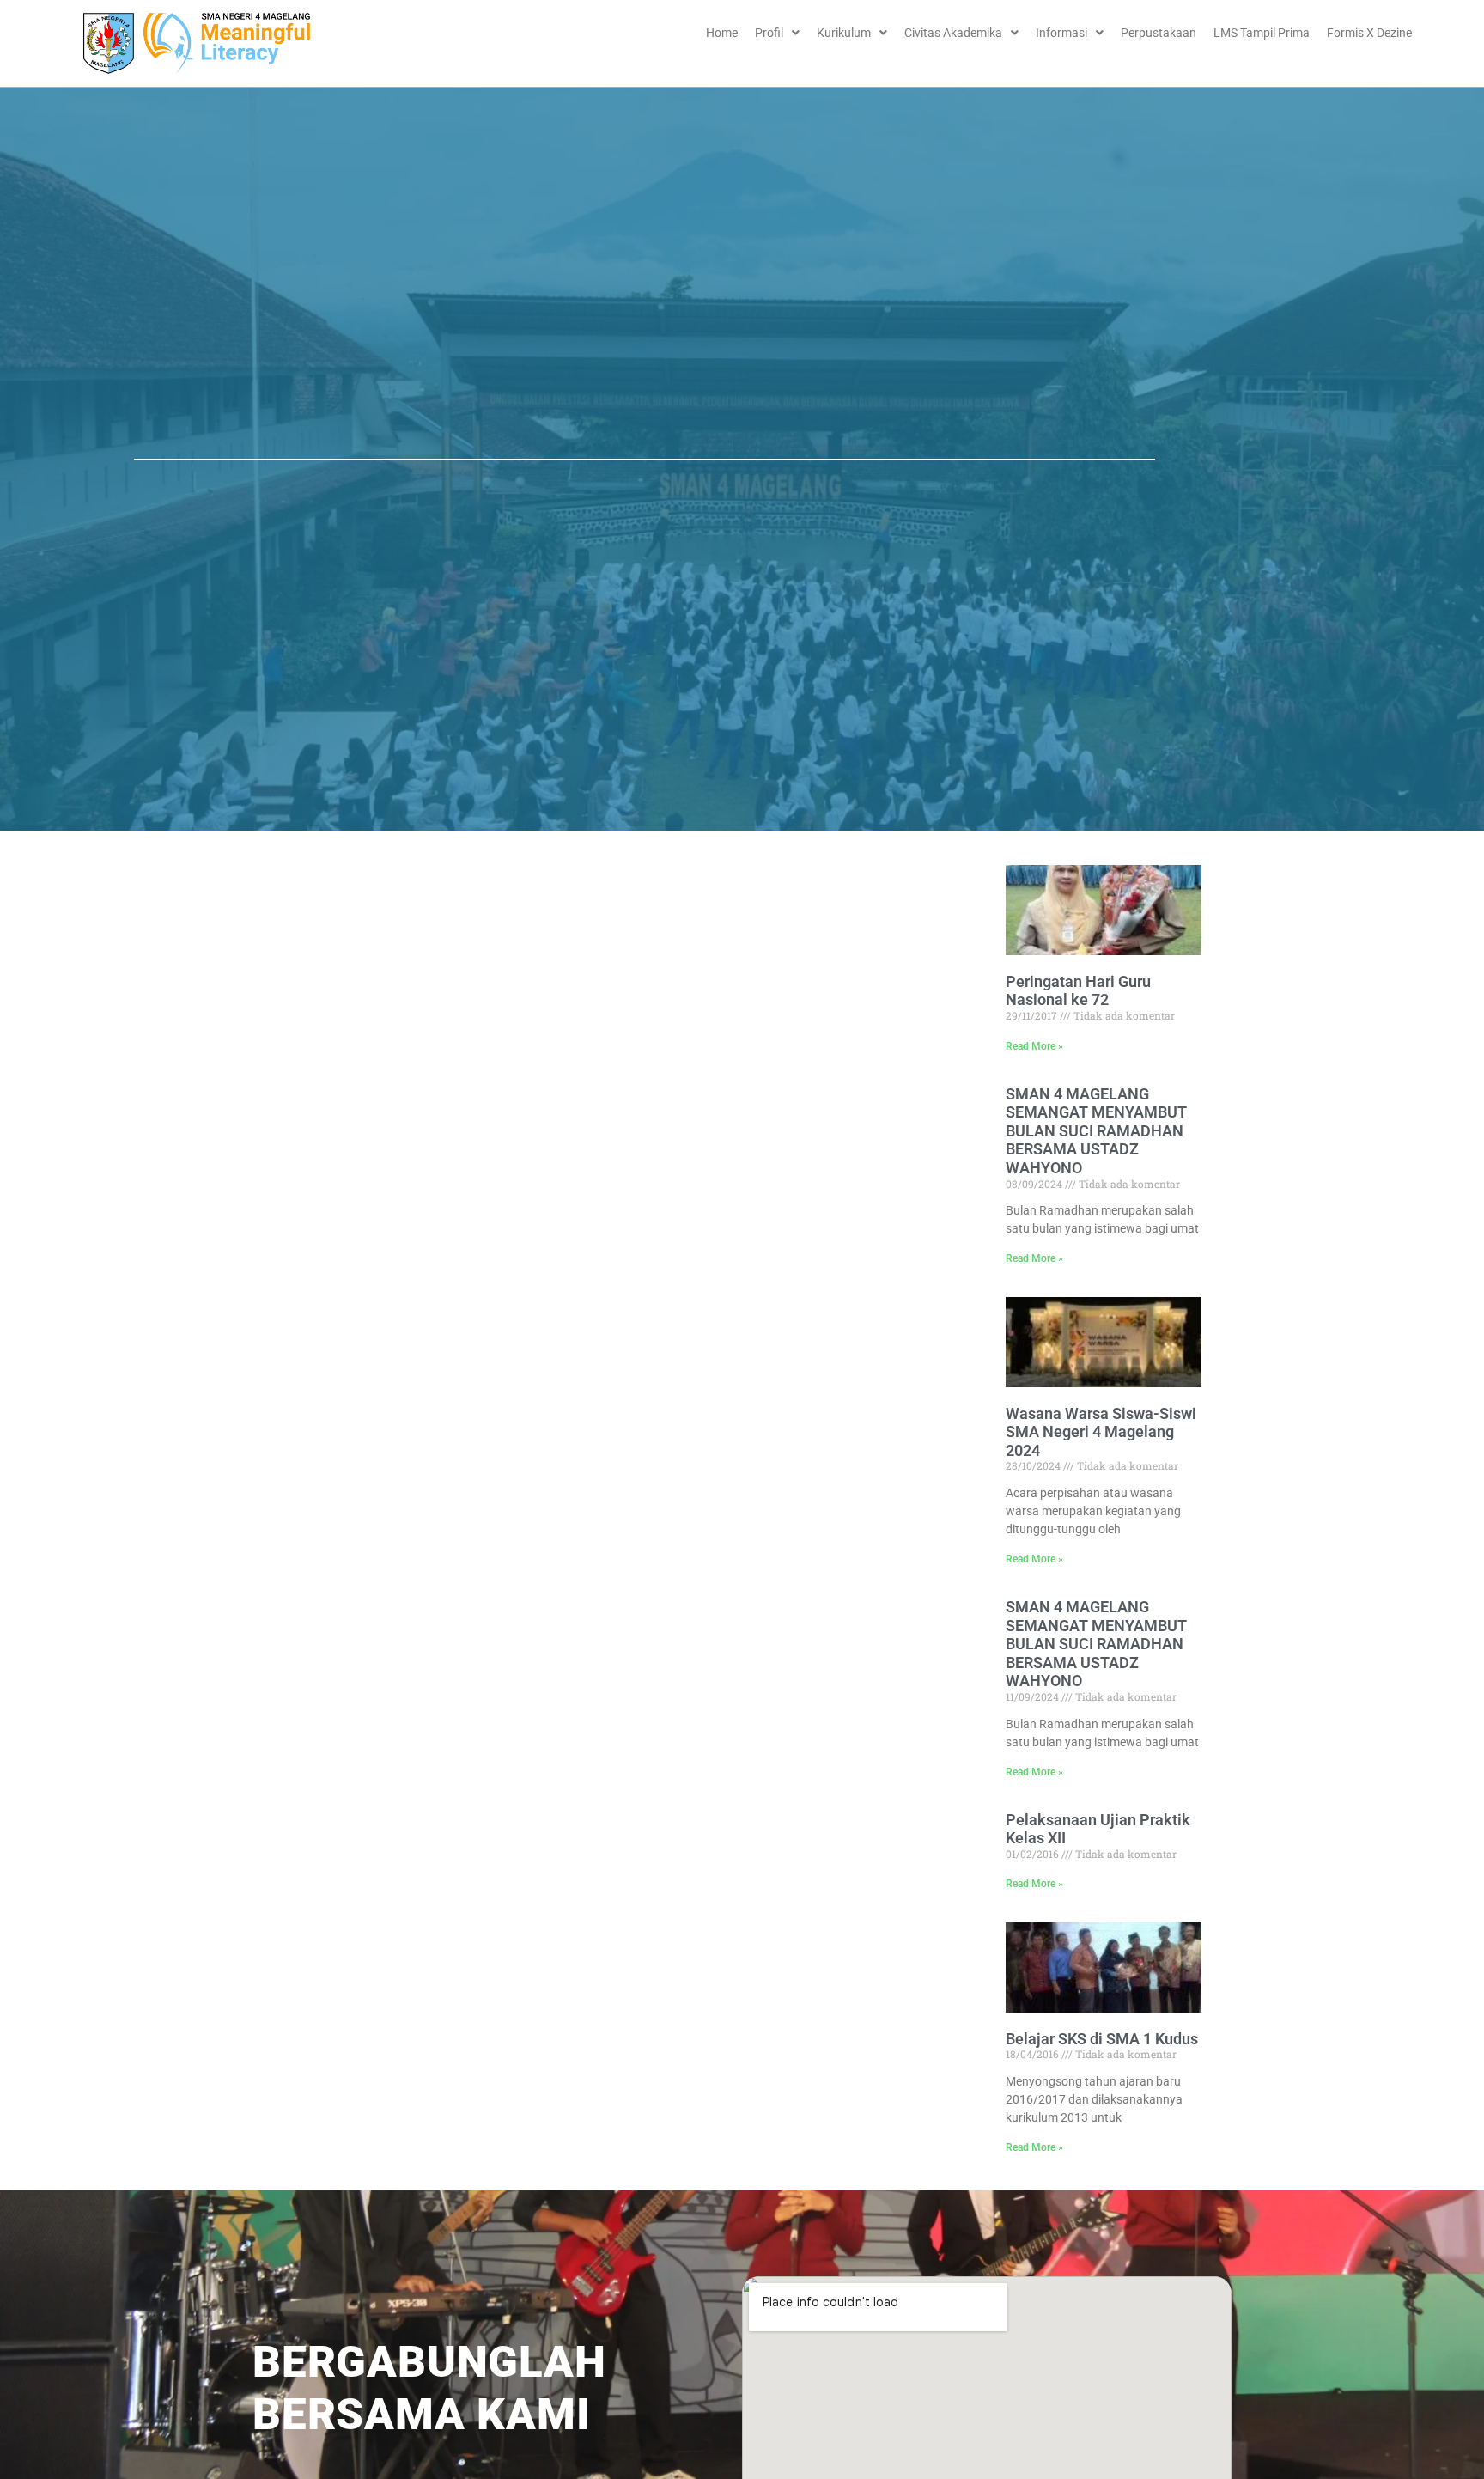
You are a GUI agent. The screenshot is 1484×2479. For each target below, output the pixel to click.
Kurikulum (844, 33)
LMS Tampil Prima (1262, 33)
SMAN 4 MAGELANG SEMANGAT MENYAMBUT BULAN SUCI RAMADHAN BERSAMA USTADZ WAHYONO (1096, 1131)
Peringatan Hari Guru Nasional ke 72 (1078, 991)
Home (722, 33)
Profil (769, 33)
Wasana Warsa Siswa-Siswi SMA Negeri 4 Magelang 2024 (1101, 1432)
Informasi (1061, 33)
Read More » (1034, 1046)
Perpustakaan (1159, 33)
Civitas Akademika (953, 33)
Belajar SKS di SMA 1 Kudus (1102, 2039)
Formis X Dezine (1369, 33)
